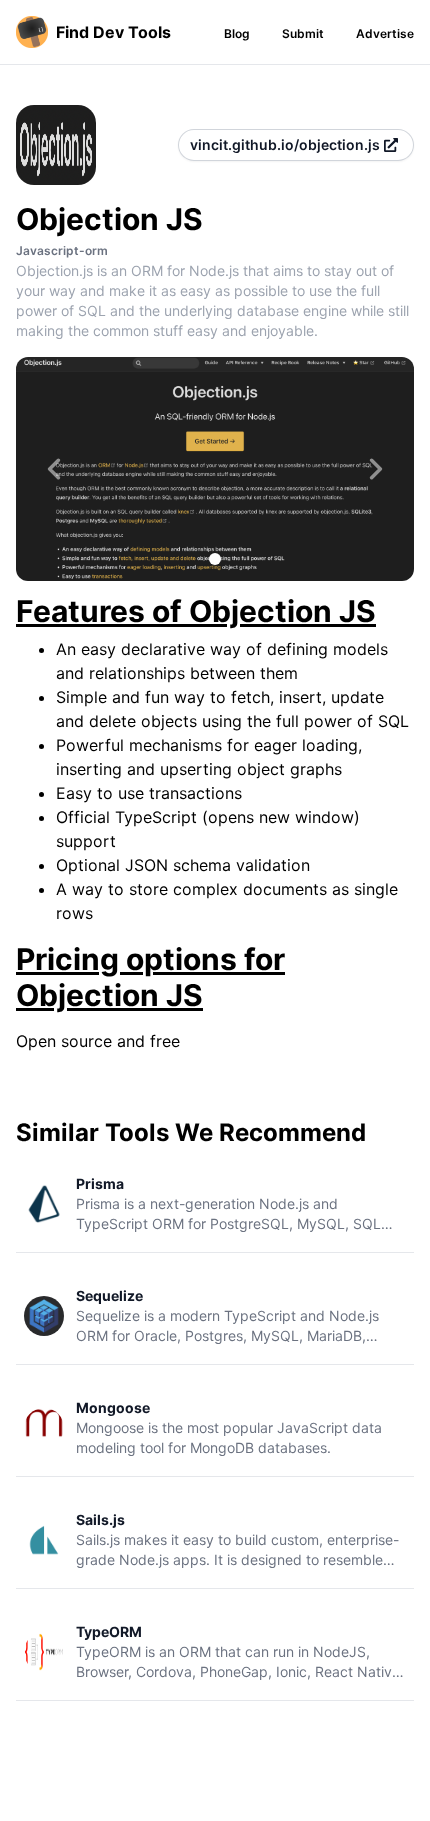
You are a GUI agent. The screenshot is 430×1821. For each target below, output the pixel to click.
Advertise (385, 33)
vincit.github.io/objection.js (285, 144)
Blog (237, 33)
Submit (303, 33)
